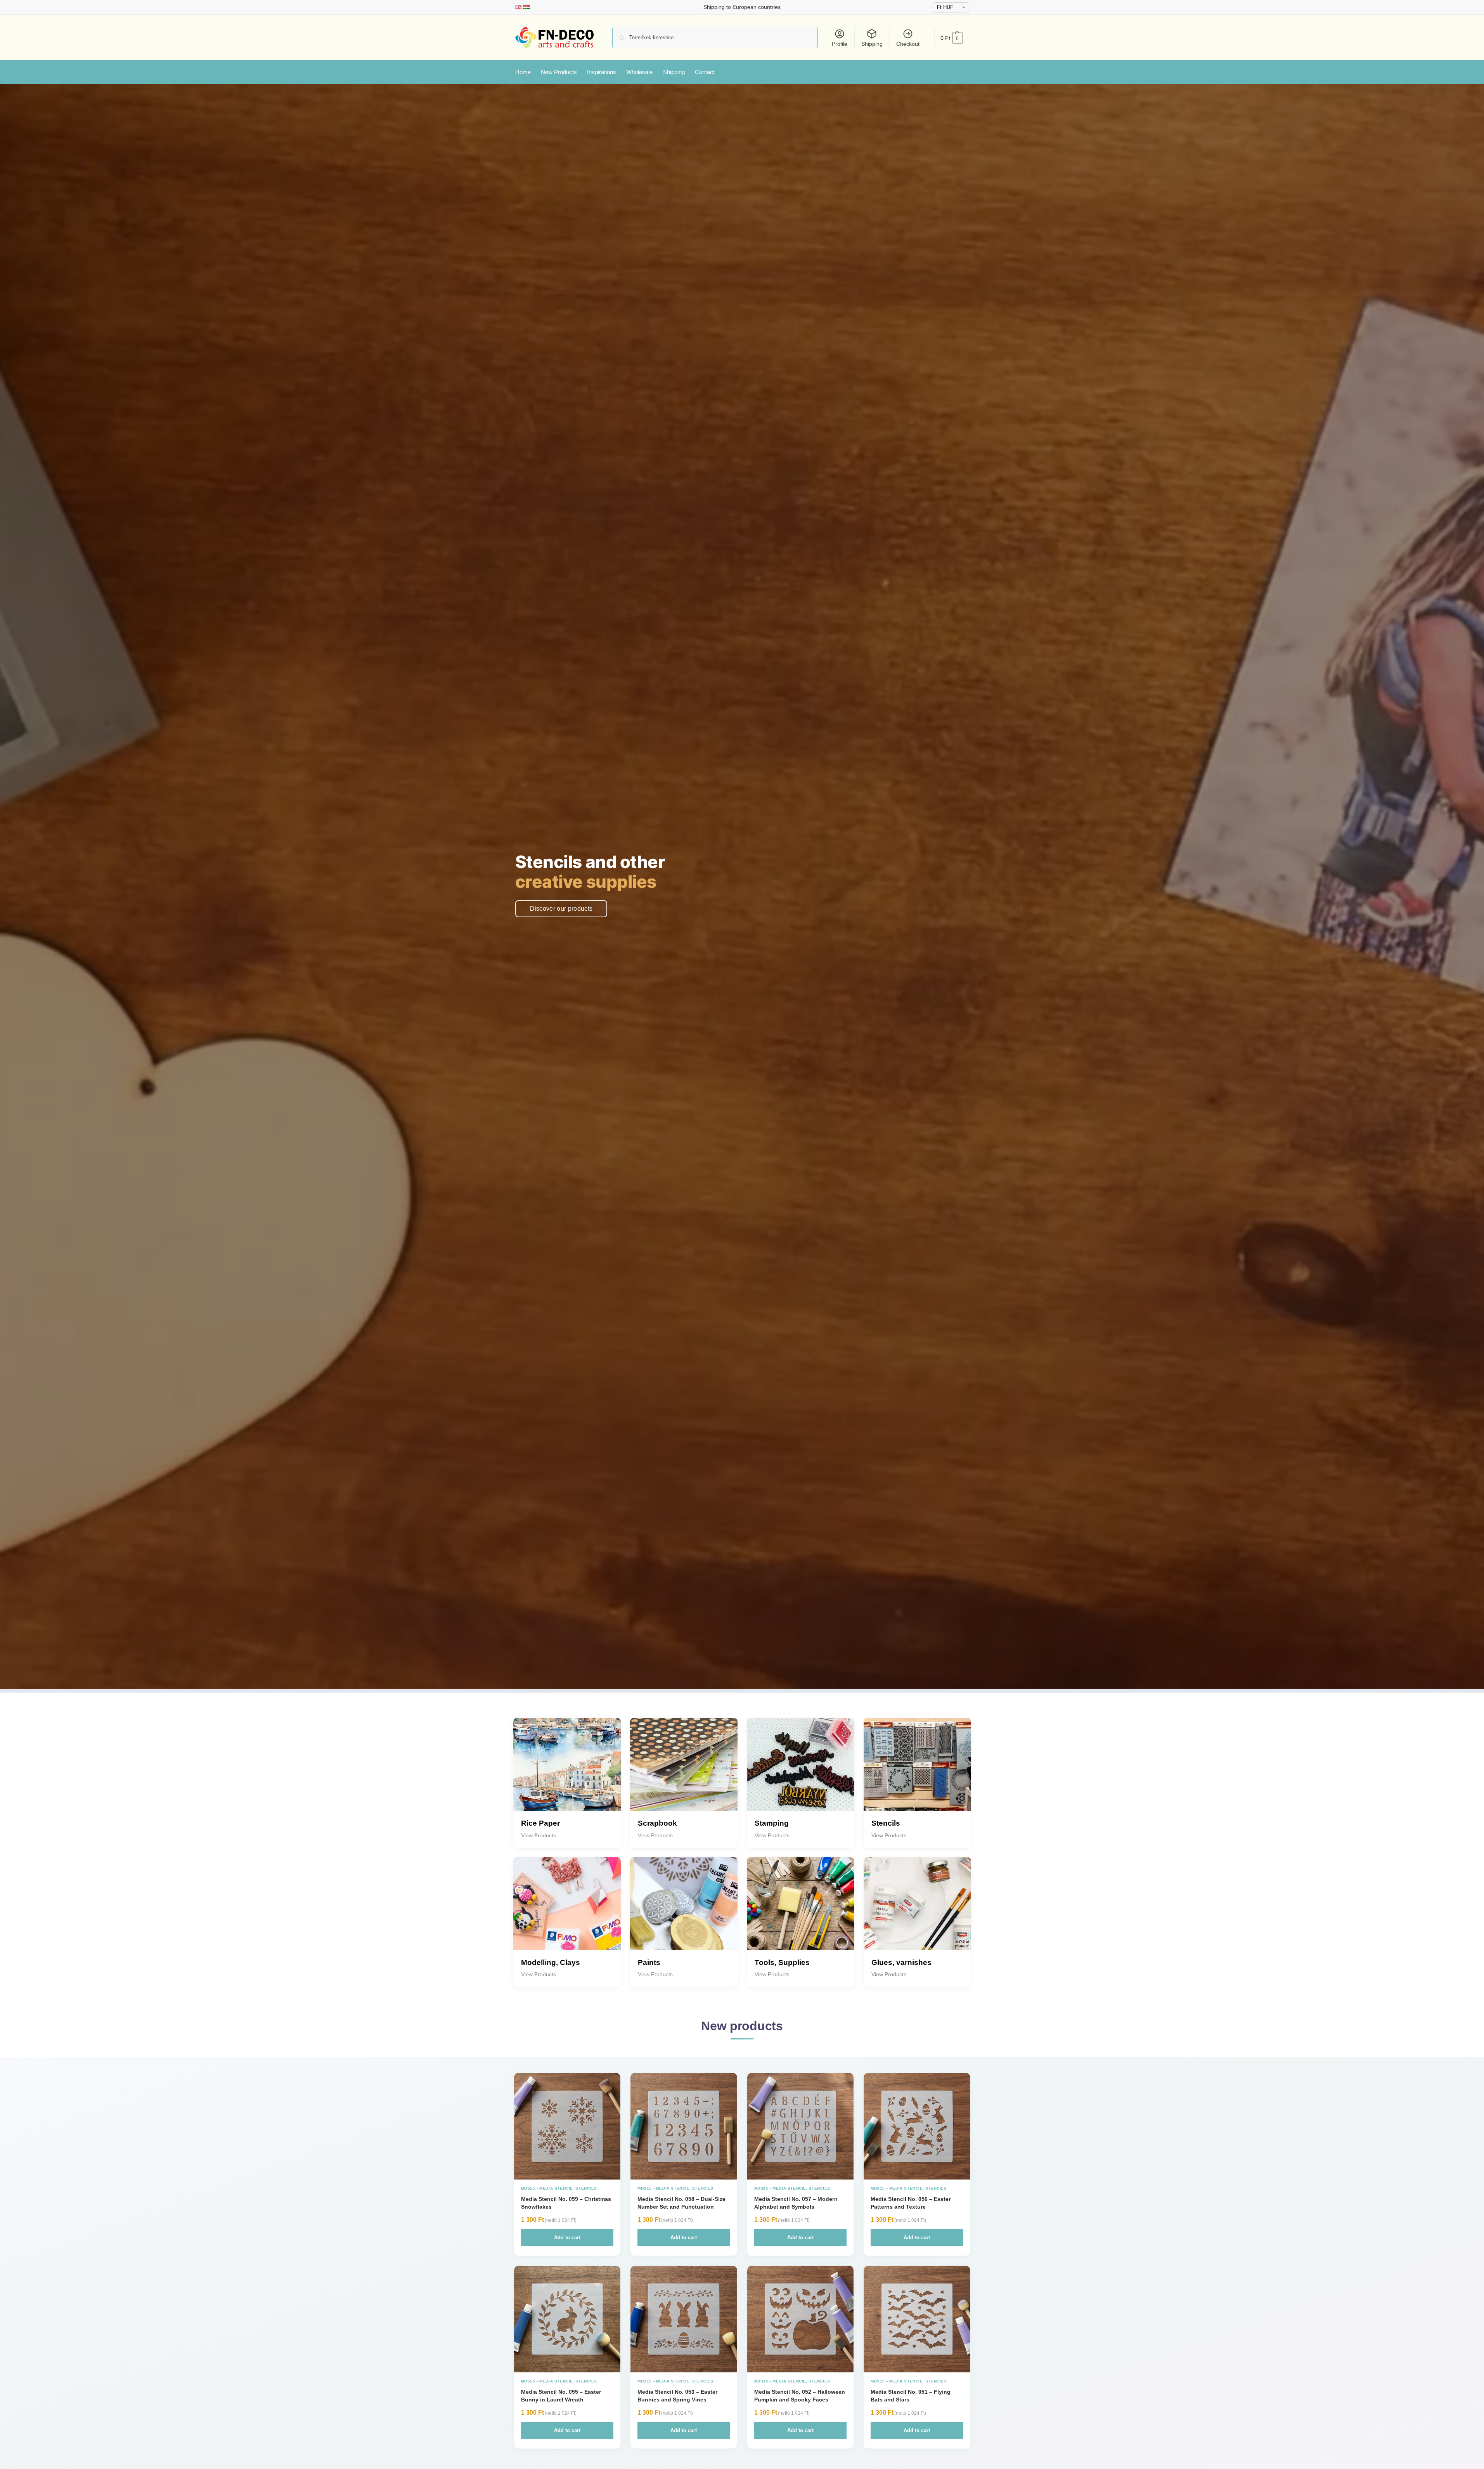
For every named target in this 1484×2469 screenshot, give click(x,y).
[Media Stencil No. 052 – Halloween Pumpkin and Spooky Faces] (801, 2319)
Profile (840, 44)
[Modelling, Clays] (567, 1911)
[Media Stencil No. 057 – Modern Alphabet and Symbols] (801, 2126)
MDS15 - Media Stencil (547, 2188)
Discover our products (561, 909)
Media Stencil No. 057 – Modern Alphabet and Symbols (796, 2203)
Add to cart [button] (567, 2238)
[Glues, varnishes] (917, 1911)
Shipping (872, 44)
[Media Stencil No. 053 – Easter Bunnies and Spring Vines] (684, 2319)
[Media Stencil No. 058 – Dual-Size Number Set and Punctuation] (684, 2126)
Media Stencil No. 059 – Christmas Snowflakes (566, 2203)
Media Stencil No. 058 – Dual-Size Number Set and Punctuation (681, 2203)
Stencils (586, 2188)
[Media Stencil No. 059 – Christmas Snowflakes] (567, 2126)
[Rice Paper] (567, 1772)
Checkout (908, 44)
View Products (539, 1835)
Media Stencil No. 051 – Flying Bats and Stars (911, 2396)
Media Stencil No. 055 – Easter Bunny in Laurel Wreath (561, 2396)
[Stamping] (801, 1772)
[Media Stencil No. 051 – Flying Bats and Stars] (917, 2319)
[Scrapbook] (684, 1772)
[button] (952, 37)
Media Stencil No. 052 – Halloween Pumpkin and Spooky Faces (800, 2396)
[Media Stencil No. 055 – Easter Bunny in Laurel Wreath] (567, 2319)
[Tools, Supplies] (801, 1911)
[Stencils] (917, 1772)
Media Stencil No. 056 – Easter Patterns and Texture (911, 2203)
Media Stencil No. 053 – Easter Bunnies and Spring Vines (677, 2396)
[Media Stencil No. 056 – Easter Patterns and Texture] (917, 2126)
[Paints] (684, 1911)
